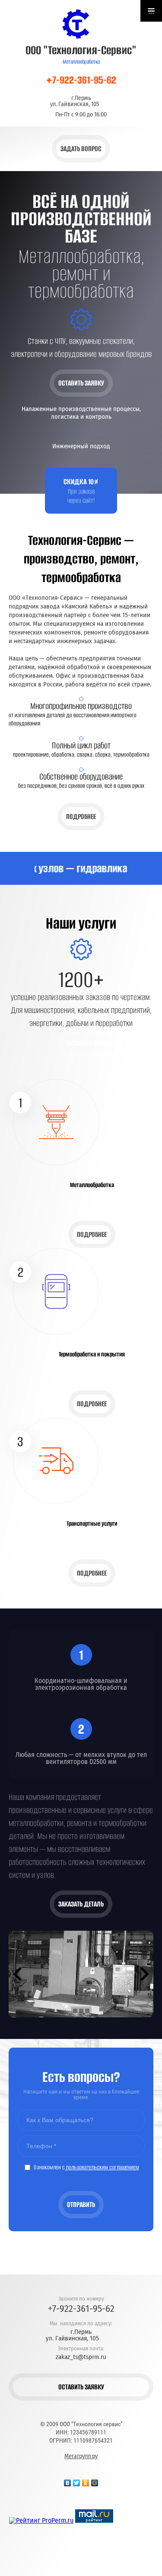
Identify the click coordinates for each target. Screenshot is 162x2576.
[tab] (75, 2011)
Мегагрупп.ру (81, 2456)
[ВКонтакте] (68, 2481)
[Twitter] (77, 2481)
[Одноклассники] (86, 2481)
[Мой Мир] (95, 2481)
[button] (81, 149)
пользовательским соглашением (102, 2167)
